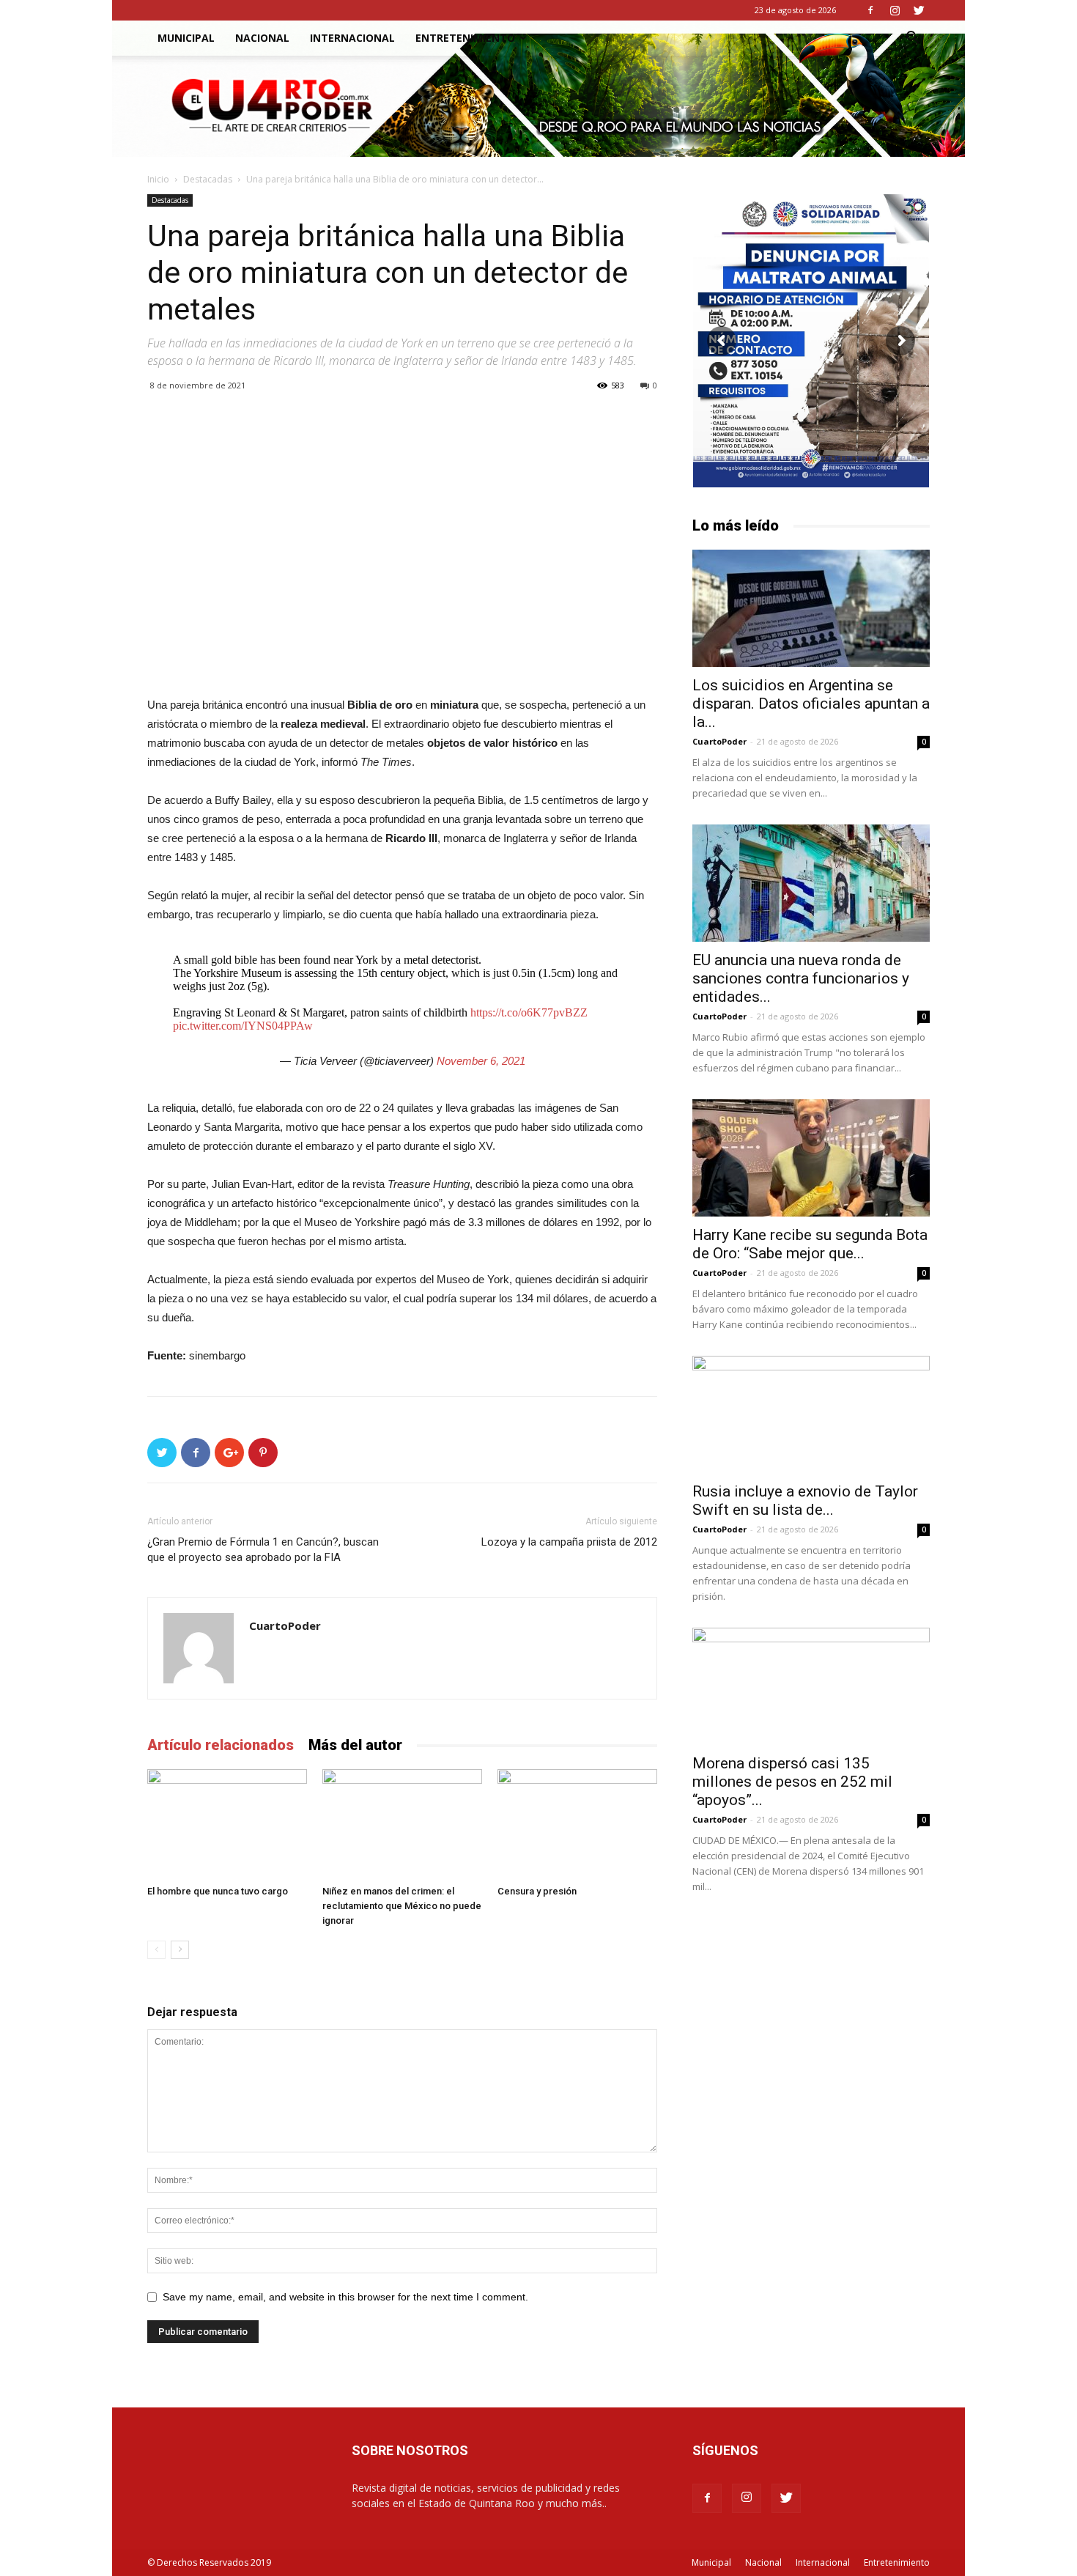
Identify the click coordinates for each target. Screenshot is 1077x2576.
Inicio (158, 179)
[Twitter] (919, 10)
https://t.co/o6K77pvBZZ (529, 1012)
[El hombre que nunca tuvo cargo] (227, 1824)
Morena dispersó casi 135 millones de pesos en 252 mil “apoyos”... (792, 1782)
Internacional (352, 38)
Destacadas (208, 179)
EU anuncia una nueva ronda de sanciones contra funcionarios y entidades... (801, 978)
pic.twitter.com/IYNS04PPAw (243, 1026)
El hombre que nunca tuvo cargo (218, 1891)
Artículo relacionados (221, 1745)
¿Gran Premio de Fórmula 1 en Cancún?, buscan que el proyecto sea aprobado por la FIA (263, 1550)
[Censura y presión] (577, 1824)
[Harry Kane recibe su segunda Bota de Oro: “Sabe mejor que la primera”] (811, 1158)
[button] (912, 39)
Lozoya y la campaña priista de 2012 (569, 1542)
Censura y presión (537, 1891)
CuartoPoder (285, 1625)
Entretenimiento (465, 38)
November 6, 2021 (481, 1061)
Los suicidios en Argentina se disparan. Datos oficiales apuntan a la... (811, 704)
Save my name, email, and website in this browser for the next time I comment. (345, 2297)
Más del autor (355, 1745)
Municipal (186, 38)
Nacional (262, 38)
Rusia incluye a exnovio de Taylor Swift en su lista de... (805, 1501)
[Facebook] (870, 10)
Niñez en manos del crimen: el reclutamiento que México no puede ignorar (402, 1906)
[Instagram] (895, 10)
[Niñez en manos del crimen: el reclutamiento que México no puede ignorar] (402, 1824)
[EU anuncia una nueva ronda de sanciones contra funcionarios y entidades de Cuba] (811, 883)
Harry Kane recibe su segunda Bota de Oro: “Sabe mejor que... (810, 1244)
